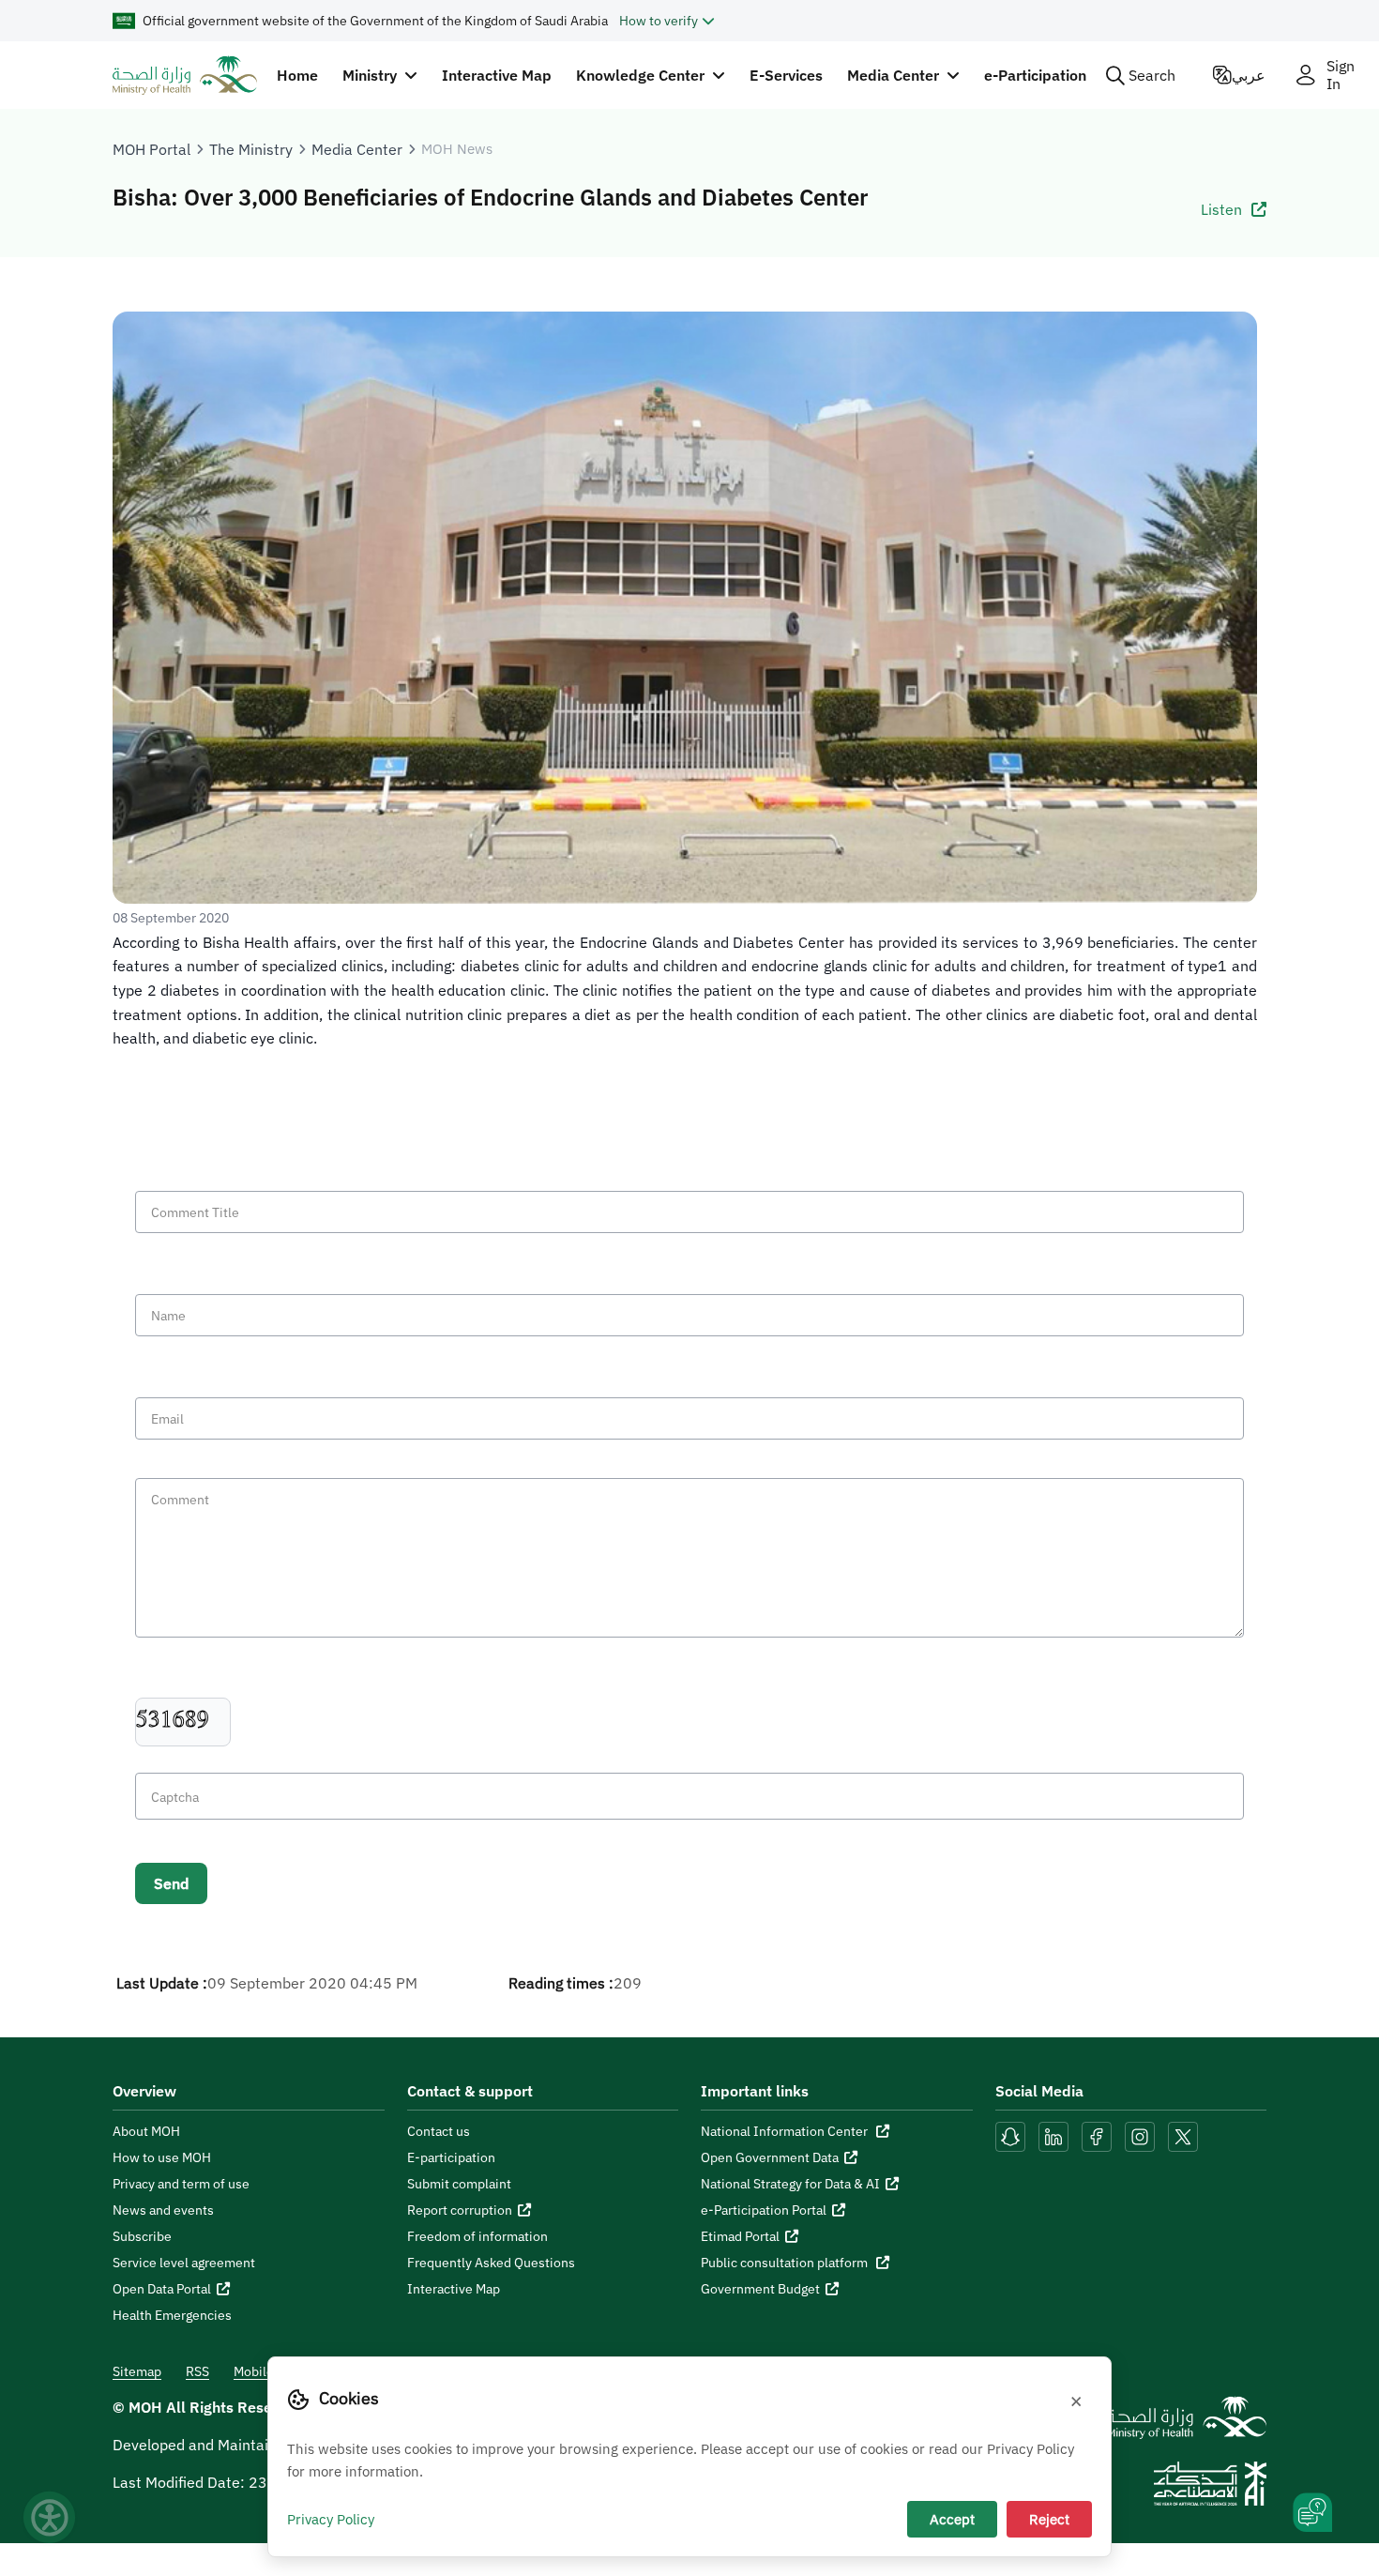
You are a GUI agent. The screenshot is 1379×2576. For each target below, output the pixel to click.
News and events (163, 2210)
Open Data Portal (162, 2289)
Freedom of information (477, 2236)
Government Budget (760, 2289)
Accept (952, 2519)
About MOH (146, 2131)
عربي (1249, 75)
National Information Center (786, 2131)
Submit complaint (459, 2184)
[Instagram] (1140, 2135)
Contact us (439, 2131)
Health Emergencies (172, 2315)
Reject (1049, 2519)
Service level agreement (184, 2263)
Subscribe (142, 2236)
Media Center (357, 149)
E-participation (451, 2157)
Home (297, 75)
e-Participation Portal (764, 2210)
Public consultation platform (786, 2263)
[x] (1183, 2135)
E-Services (786, 75)
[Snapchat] (1010, 2135)
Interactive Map (497, 75)
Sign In (1341, 75)
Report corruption (460, 2210)
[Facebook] (1097, 2135)
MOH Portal (152, 149)
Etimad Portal (740, 2236)
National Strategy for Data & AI (790, 2184)
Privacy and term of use (181, 2184)
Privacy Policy (331, 2519)
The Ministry (251, 149)
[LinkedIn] (1055, 2135)
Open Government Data (770, 2157)
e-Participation (1035, 75)
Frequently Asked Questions (491, 2263)
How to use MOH (162, 2157)
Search (1152, 75)
